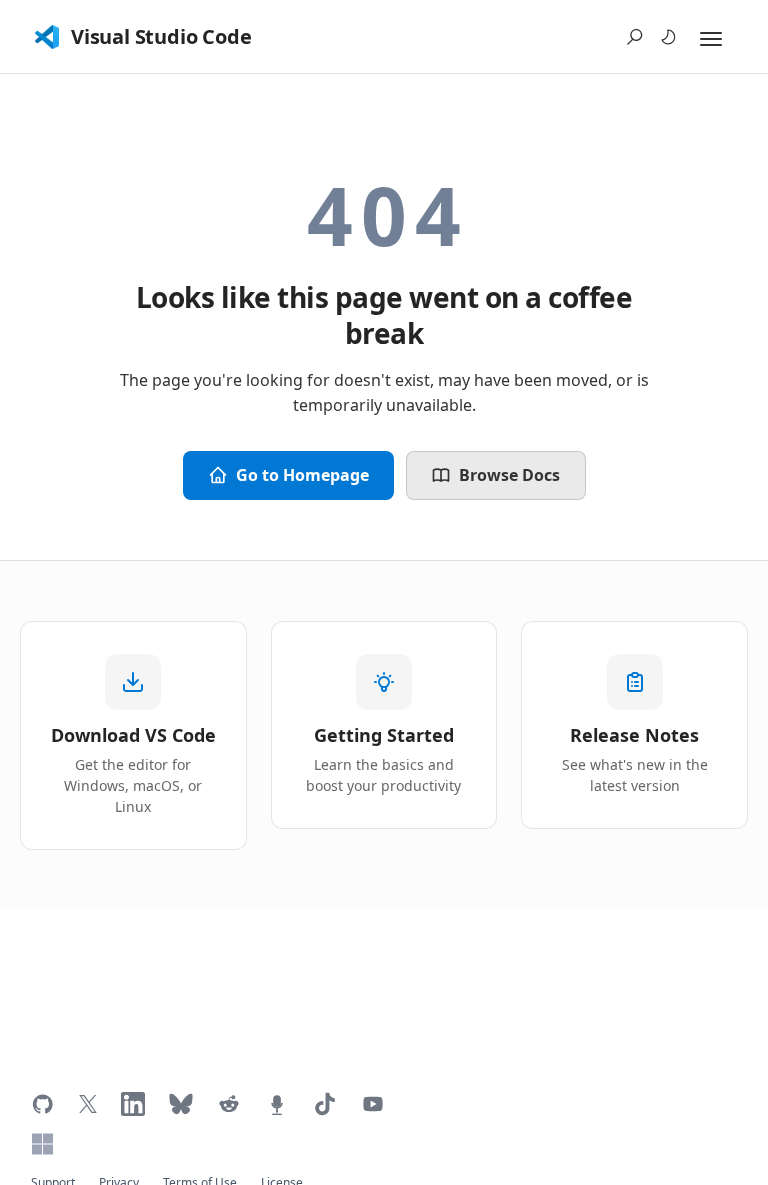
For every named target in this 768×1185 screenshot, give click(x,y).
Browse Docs (509, 475)
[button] (635, 37)
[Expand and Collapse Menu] (711, 39)
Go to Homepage (302, 475)
